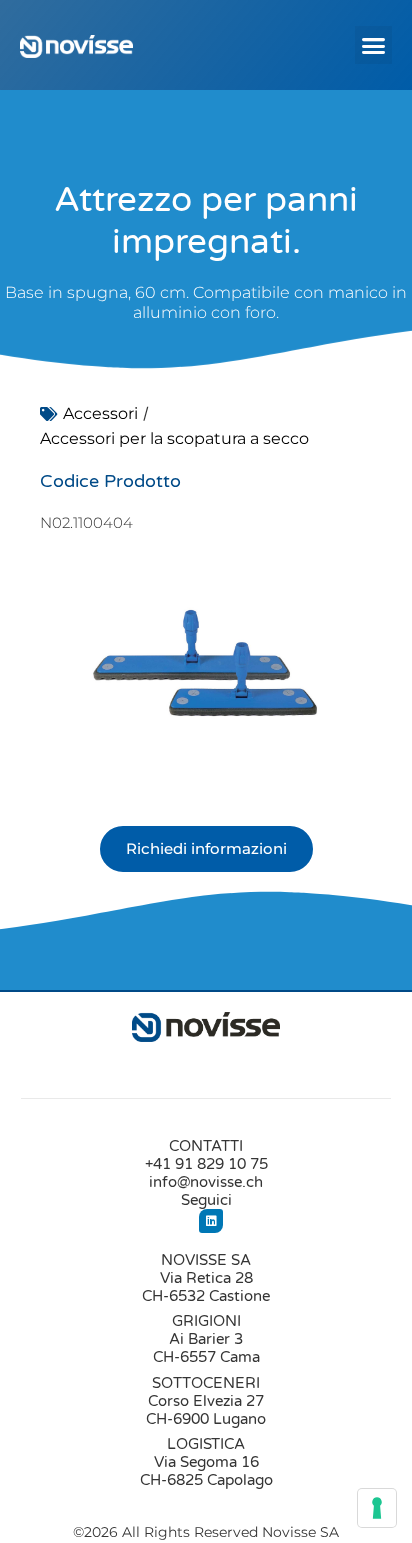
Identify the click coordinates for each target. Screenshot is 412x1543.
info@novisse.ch (206, 1182)
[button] (374, 45)
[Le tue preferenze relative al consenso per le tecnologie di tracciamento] (377, 1508)
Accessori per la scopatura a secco (174, 438)
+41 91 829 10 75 (206, 1164)
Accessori (100, 413)
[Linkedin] (211, 1221)
